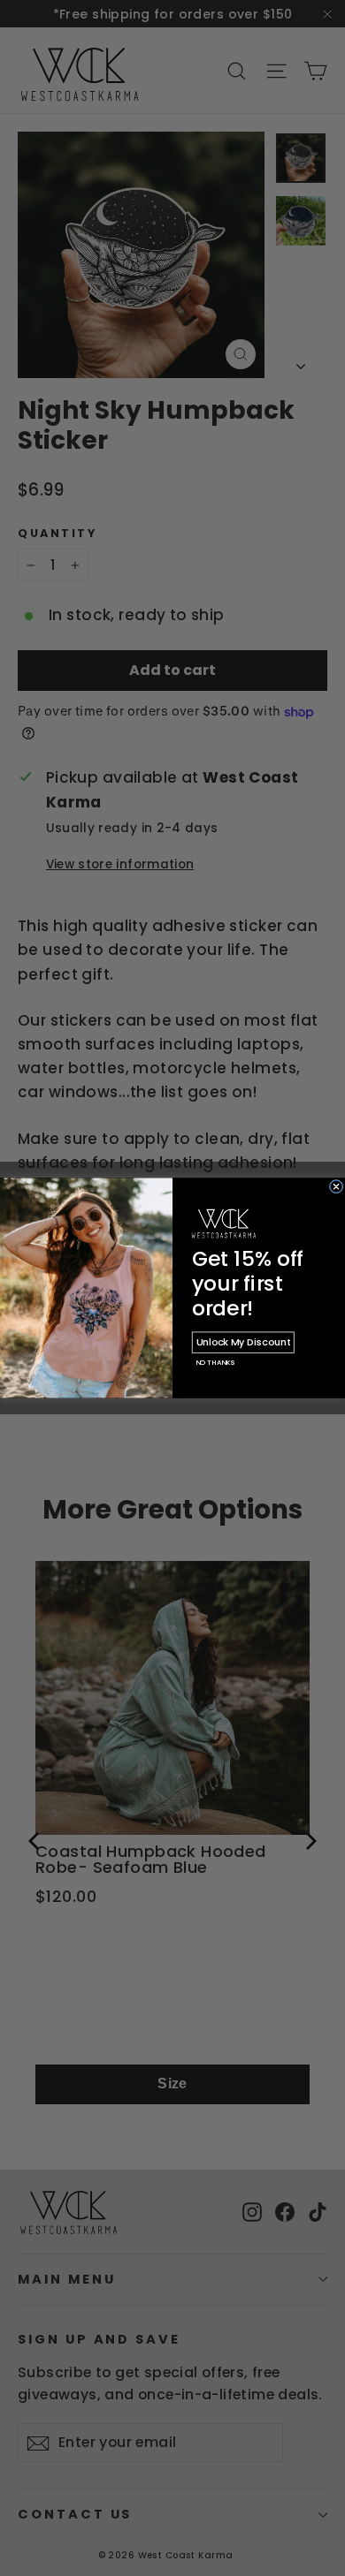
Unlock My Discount (243, 1342)
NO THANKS (215, 1363)
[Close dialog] (336, 1186)
